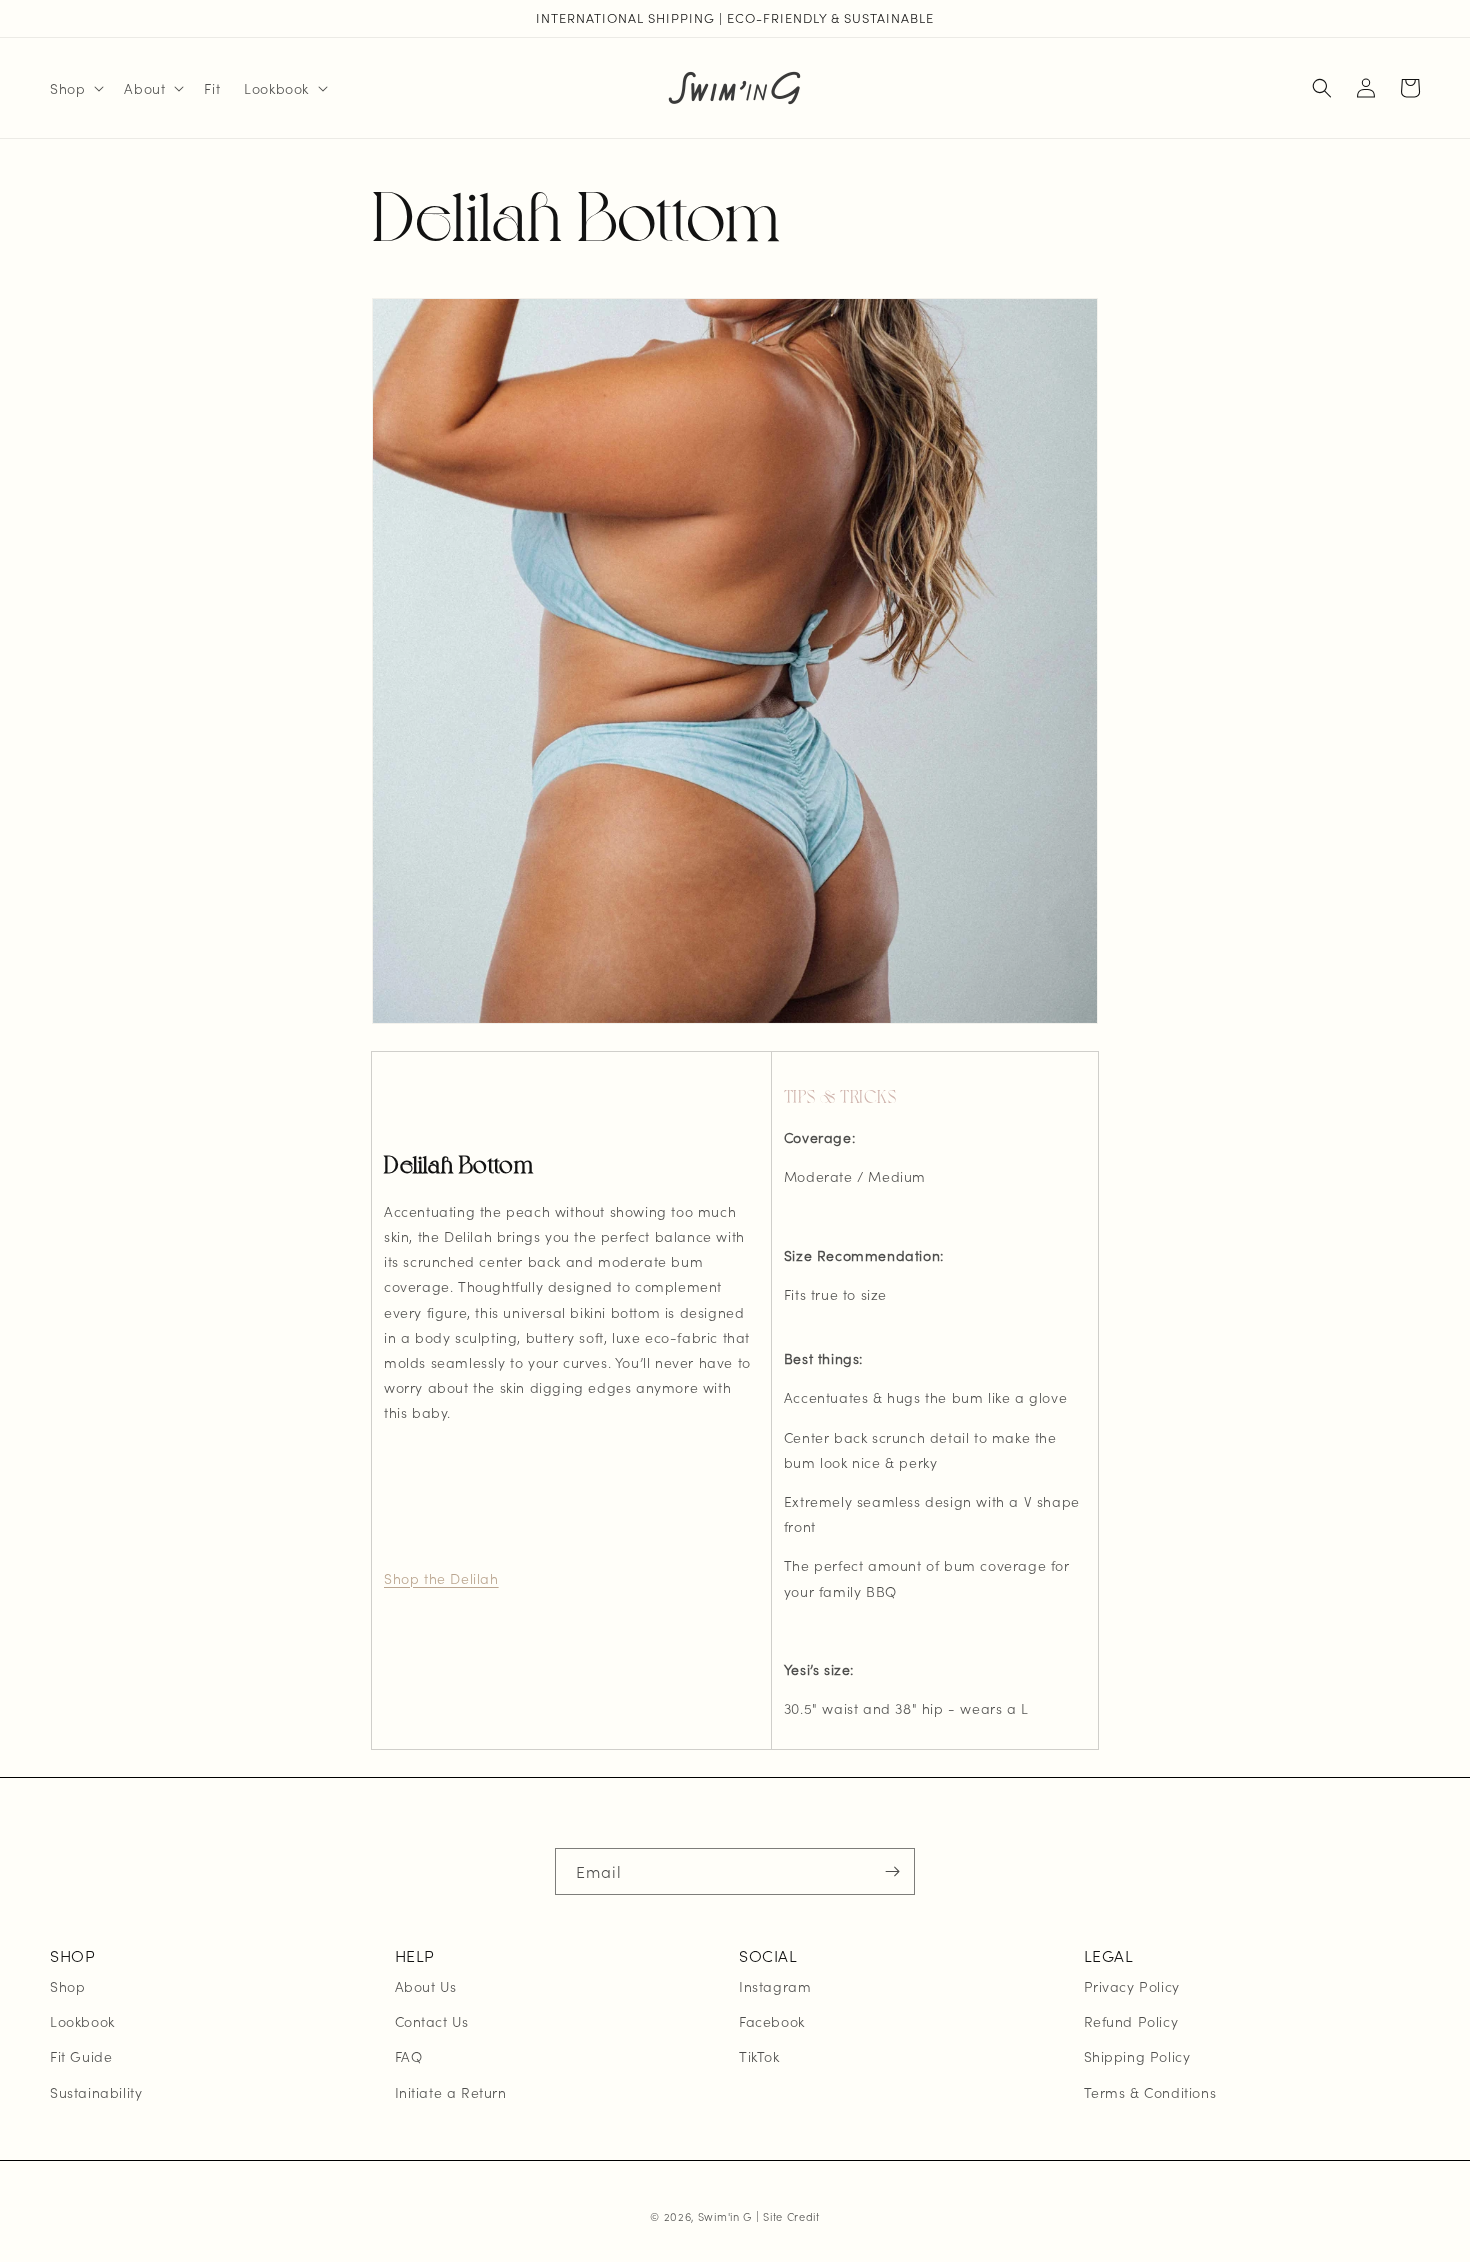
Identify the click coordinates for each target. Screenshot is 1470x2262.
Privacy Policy (1132, 1986)
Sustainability (96, 2092)
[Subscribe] (892, 1871)
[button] (75, 88)
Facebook (772, 2021)
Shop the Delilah (441, 1578)
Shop (67, 1986)
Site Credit (791, 2216)
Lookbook (82, 2021)
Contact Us (432, 2021)
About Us (426, 1986)
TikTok (759, 2056)
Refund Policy (1131, 2021)
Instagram (775, 1986)
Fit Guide (81, 2056)
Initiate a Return (451, 2092)
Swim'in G (725, 2216)
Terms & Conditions (1150, 2092)
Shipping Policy (1137, 2056)
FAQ (409, 2056)
